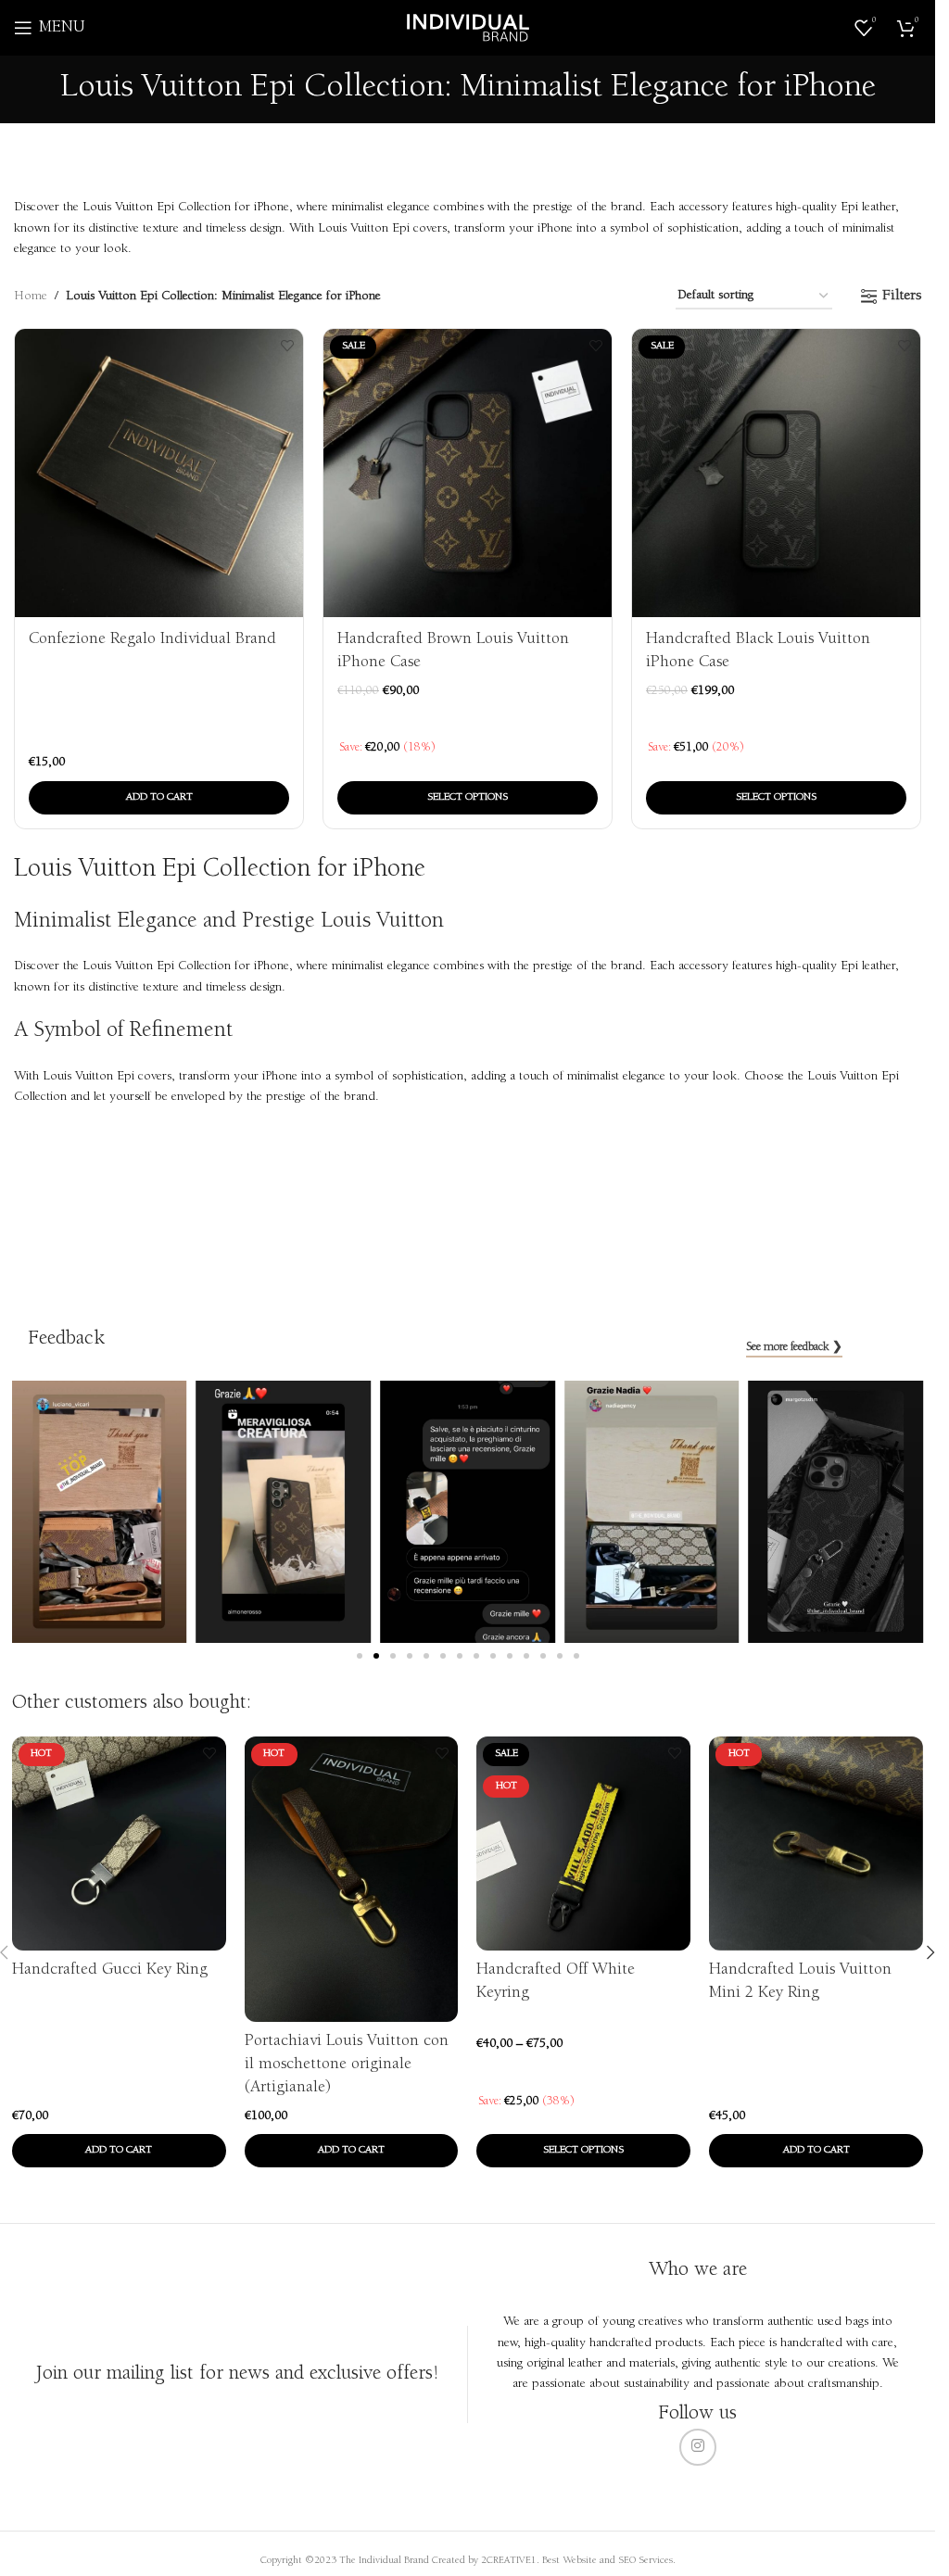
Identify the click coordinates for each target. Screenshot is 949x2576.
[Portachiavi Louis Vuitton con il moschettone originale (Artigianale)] (352, 1879)
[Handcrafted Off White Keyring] (583, 1844)
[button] (159, 798)
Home (31, 297)
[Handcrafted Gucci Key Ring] (119, 1844)
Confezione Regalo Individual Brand (152, 639)
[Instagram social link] (698, 2447)
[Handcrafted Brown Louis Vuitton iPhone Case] (468, 473)
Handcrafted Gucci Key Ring (110, 1970)
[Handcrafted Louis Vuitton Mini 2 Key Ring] (816, 1844)
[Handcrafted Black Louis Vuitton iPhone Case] (776, 473)
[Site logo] (468, 28)
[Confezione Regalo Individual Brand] (159, 473)
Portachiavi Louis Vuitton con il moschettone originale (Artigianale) (347, 2065)
